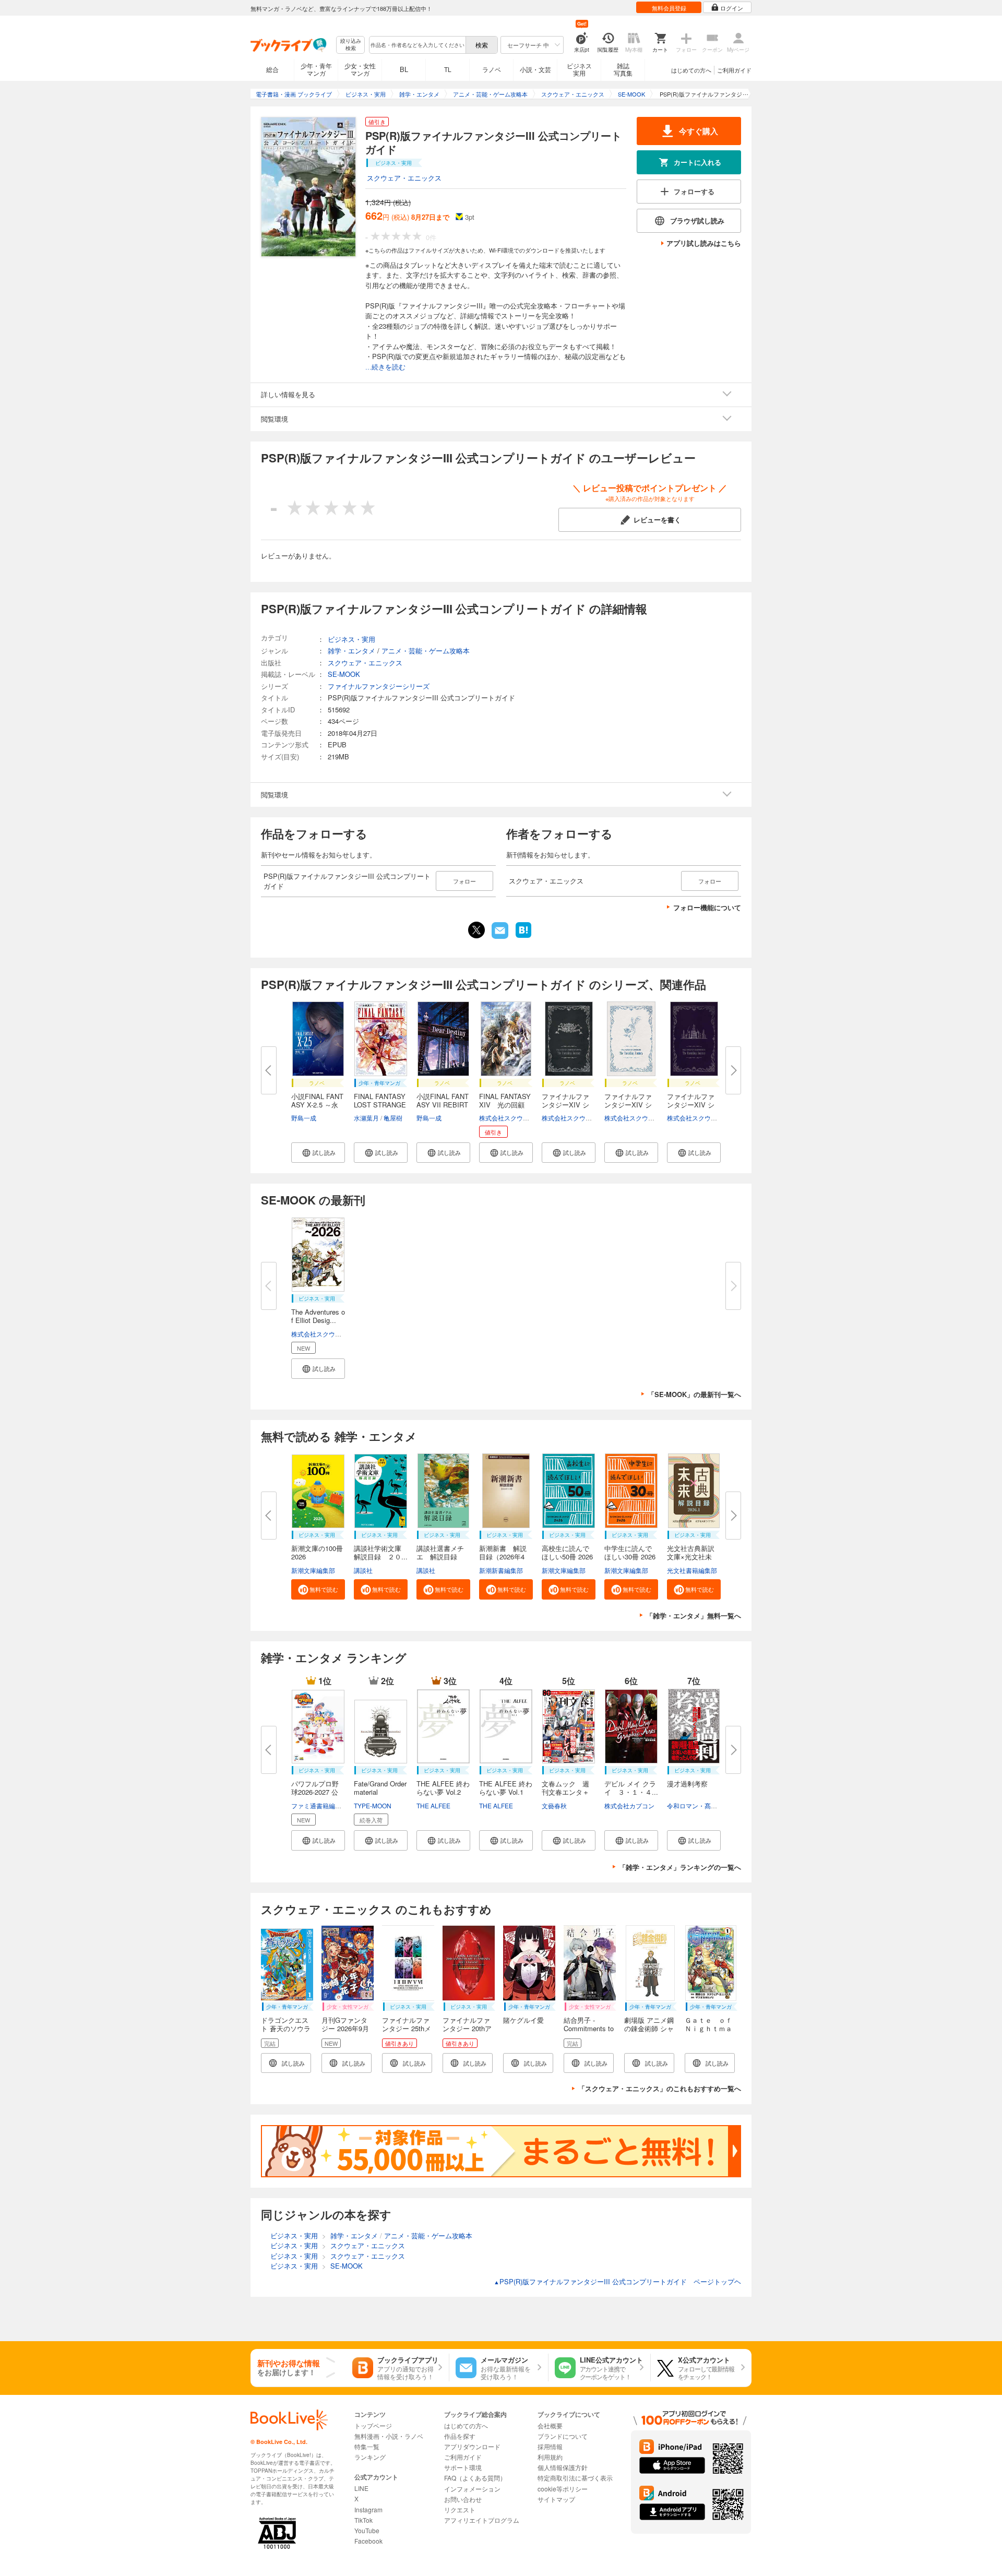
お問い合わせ (463, 2499)
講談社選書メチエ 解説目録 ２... (440, 1557)
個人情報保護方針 (563, 2467)
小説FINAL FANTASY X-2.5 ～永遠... (317, 1105)
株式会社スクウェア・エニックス (526, 1118)
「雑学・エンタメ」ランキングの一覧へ (680, 1867)
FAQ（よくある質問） (475, 2478)
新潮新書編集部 (501, 1570)
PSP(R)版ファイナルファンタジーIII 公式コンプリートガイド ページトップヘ (617, 2281)
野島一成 (304, 1118)
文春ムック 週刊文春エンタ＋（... (565, 1792)
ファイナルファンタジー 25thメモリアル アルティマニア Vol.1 (407, 2032)
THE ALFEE (433, 1805)
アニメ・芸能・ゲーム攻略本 (426, 651)
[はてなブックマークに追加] (523, 937)
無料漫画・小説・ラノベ (389, 2436)
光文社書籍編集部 (692, 1570)
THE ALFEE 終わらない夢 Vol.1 (506, 1788)
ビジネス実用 (579, 69)
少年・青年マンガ (316, 69)
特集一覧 (367, 2446)
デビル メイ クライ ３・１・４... (631, 1788)
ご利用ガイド (734, 70)
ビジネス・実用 (351, 639)
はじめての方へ (691, 70)
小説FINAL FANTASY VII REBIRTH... (443, 1105)
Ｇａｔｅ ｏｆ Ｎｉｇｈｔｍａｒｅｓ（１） (712, 2028)
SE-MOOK (344, 674)
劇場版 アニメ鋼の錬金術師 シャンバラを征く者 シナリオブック (649, 2032)
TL (448, 69)
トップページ (373, 2425)
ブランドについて (563, 2436)
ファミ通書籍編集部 (319, 1805)
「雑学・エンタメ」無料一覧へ (694, 1615)
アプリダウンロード (472, 2446)
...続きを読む (385, 367)
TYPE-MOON (373, 1805)
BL (404, 69)
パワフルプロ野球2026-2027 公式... (315, 1792)
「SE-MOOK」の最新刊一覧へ (694, 1394)
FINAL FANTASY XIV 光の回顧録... (505, 1105)
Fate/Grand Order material (380, 1788)
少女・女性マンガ (360, 69)
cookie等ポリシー (563, 2489)
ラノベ (492, 69)
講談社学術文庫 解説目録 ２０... (381, 1552)
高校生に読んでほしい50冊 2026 (567, 1552)
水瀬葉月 (366, 1118)
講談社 (363, 1570)
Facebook (368, 2541)
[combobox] (417, 45)
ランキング (370, 2457)
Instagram (368, 2509)
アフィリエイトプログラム (482, 2520)
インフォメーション (472, 2489)
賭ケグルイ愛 (523, 2020)
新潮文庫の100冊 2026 (317, 1552)
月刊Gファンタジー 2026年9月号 (345, 2028)
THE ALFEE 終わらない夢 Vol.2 (443, 1788)
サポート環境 (463, 2467)
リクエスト (460, 2509)
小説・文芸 (535, 69)
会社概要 (550, 2425)
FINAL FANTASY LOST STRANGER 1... (380, 1105)
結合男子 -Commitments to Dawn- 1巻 (589, 2028)
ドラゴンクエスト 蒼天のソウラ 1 (286, 2028)
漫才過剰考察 (687, 1784)
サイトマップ (556, 2499)
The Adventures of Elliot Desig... (318, 1316)
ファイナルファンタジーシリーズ (379, 686)
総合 (272, 69)
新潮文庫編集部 (313, 1570)
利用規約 (550, 2457)
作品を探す (460, 2436)
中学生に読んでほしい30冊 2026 (630, 1552)
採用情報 (550, 2446)
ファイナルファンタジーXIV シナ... (565, 1105)
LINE (361, 2488)
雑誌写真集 (623, 69)
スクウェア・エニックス (404, 178)
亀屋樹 (393, 1118)
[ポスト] (476, 930)
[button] (318, 1153)
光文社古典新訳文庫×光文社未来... (691, 1557)
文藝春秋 (554, 1805)
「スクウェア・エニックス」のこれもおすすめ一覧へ (660, 2088)
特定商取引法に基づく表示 (575, 2478)
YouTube (367, 2530)
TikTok (363, 2520)
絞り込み (351, 45)
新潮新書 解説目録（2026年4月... (503, 1557)
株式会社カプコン (629, 1805)
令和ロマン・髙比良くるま (705, 1805)
